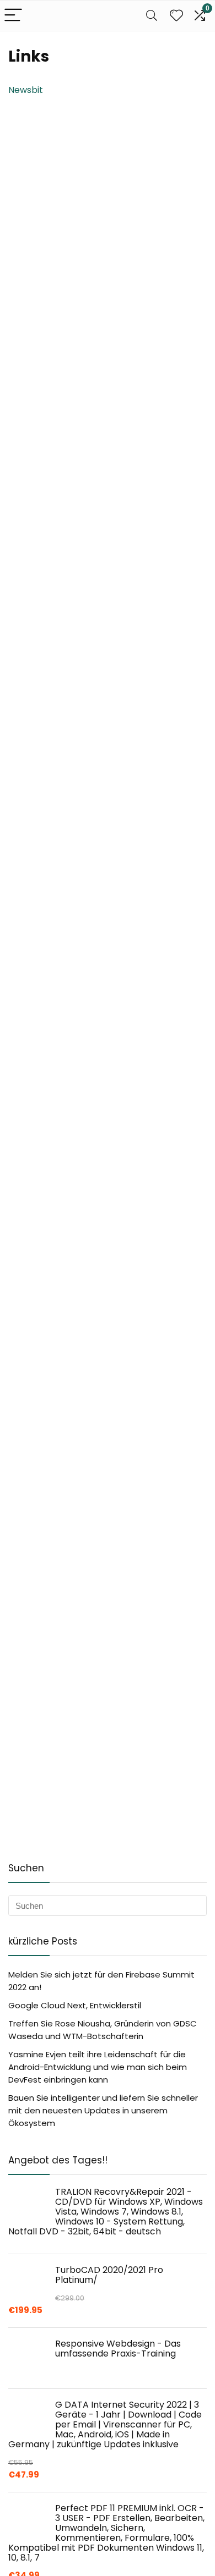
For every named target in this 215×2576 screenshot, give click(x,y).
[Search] (152, 16)
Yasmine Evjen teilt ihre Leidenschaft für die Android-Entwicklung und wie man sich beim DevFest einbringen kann (98, 2067)
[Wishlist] (176, 16)
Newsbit (26, 90)
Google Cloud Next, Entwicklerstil (75, 2005)
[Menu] (13, 16)
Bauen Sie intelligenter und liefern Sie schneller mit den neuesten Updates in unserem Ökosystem (103, 2110)
